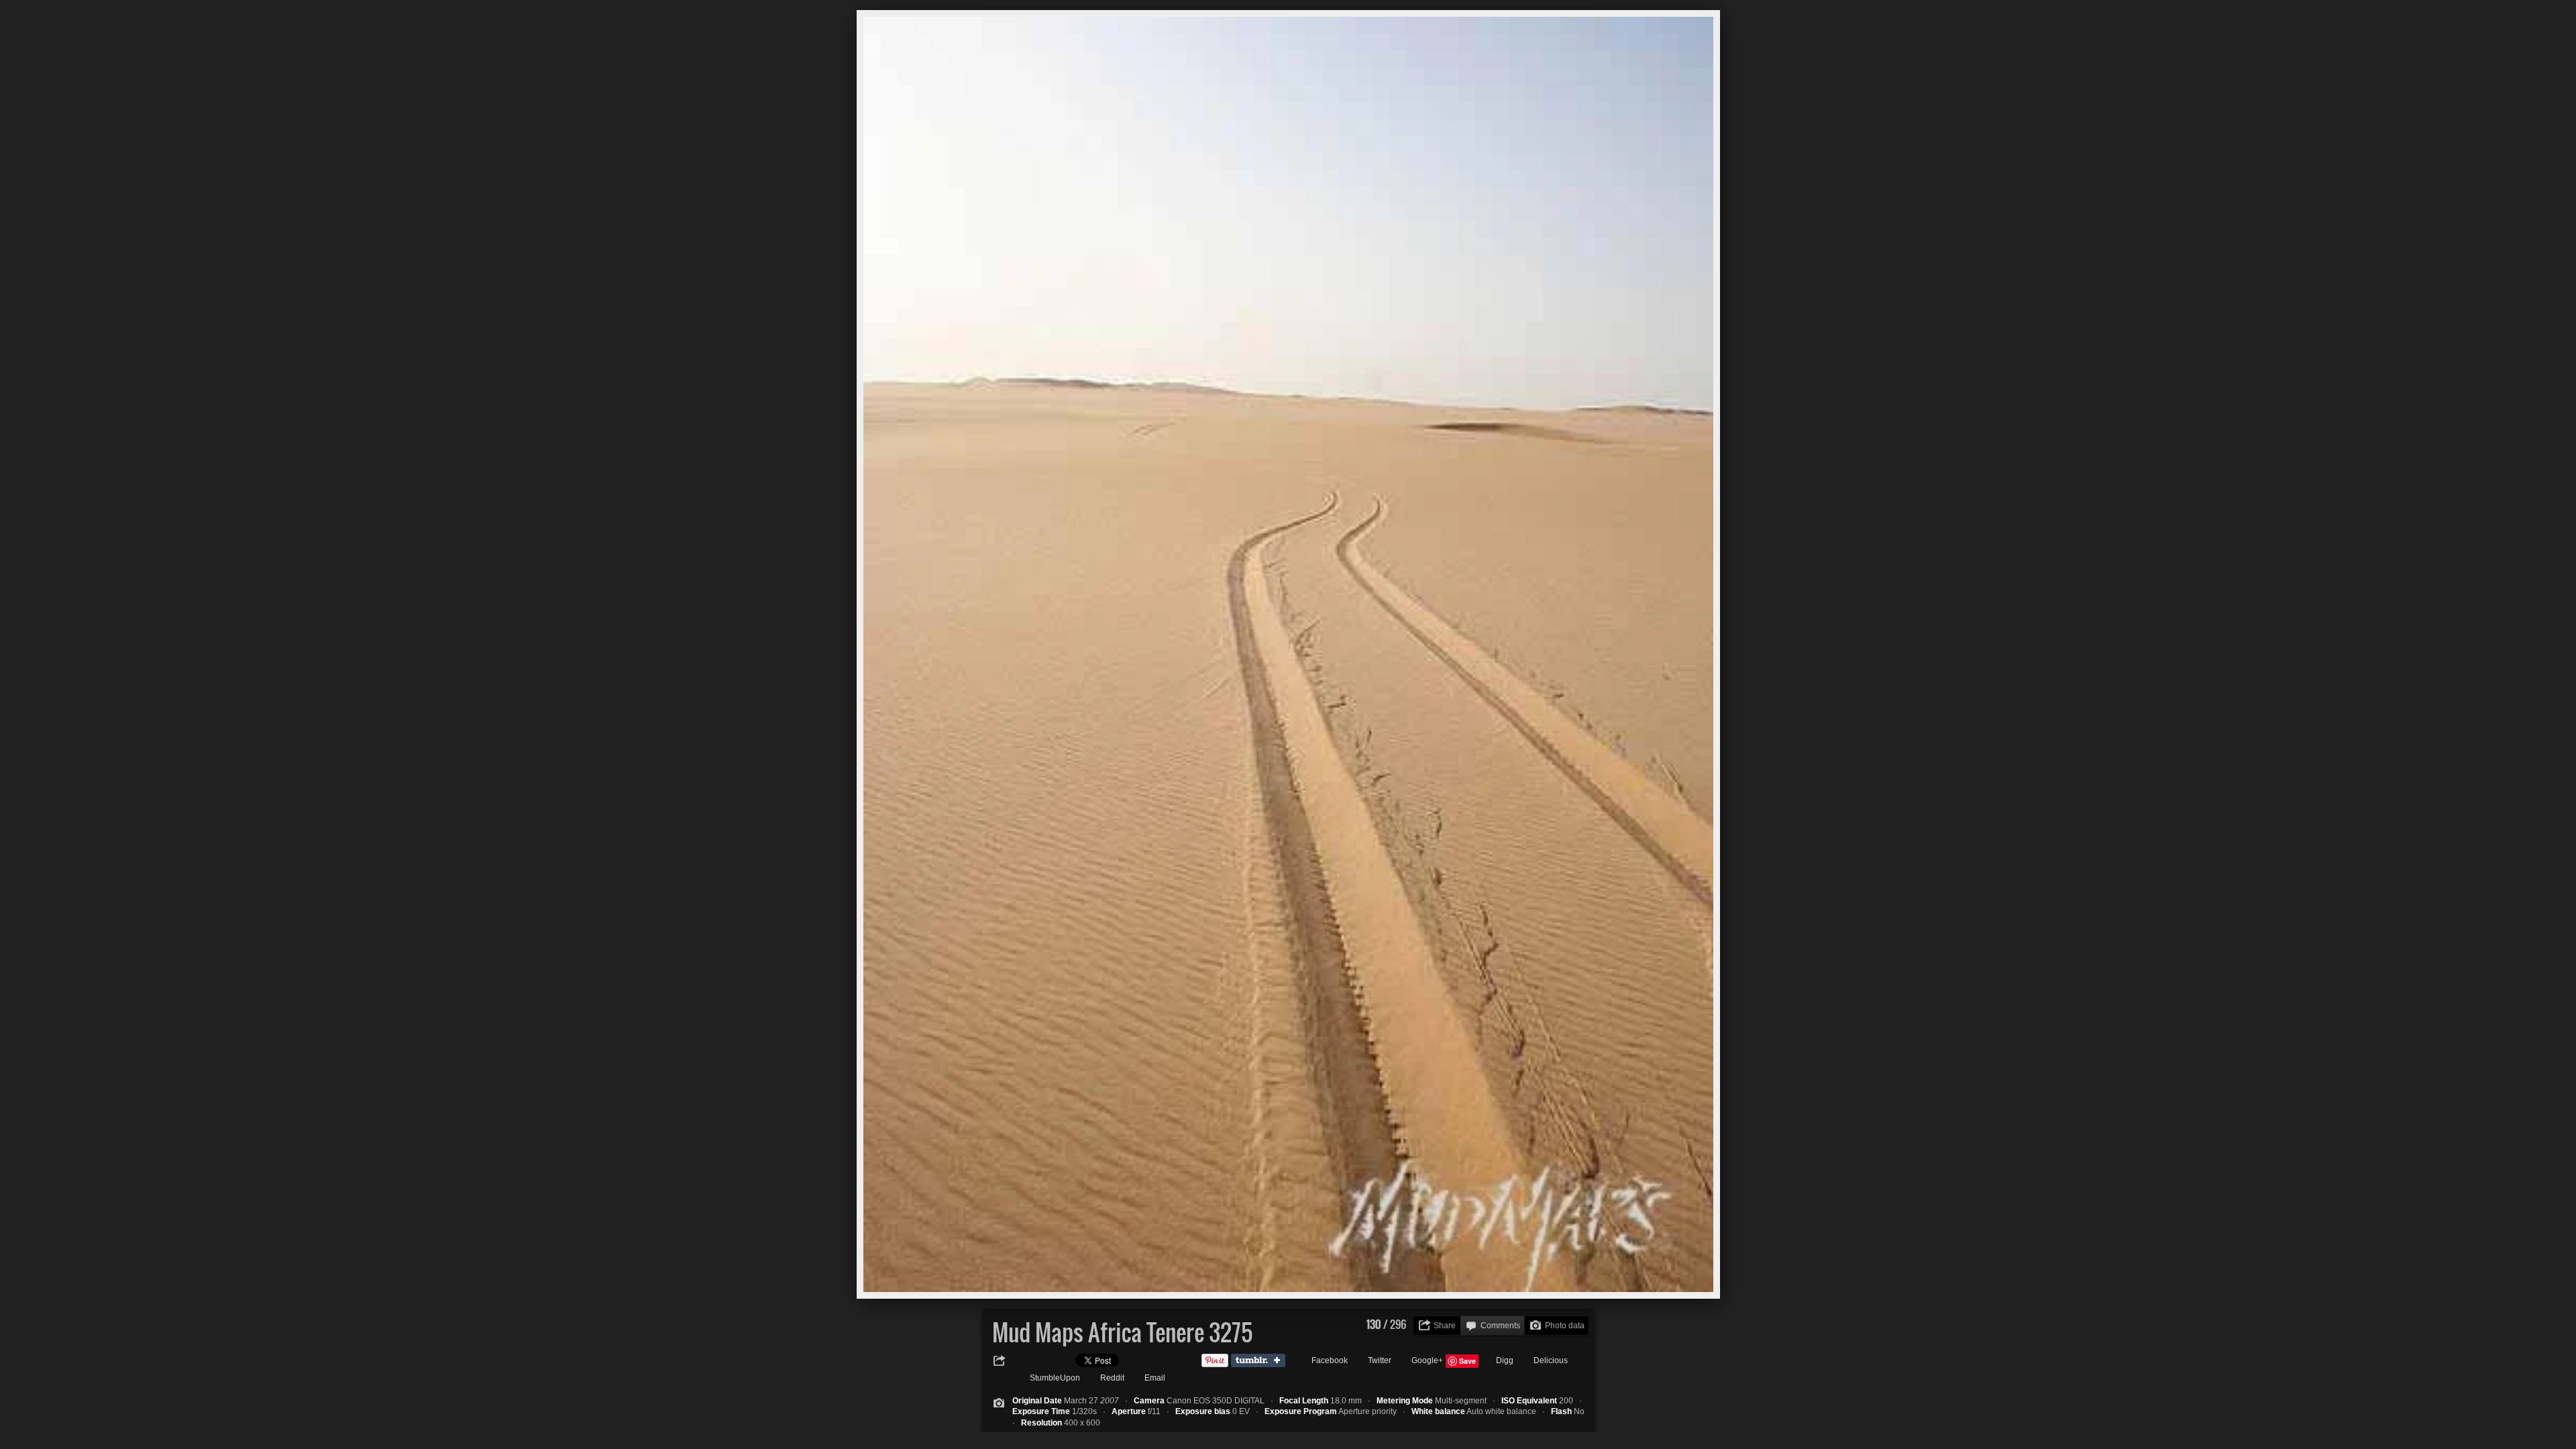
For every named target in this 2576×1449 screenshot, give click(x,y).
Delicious (1551, 1360)
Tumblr (1261, 1361)
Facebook (1330, 1360)
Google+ (1427, 1360)
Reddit (1112, 1378)
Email (1155, 1378)
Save (1467, 1361)
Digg (1505, 1360)
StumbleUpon (1055, 1378)
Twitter (1380, 1360)
